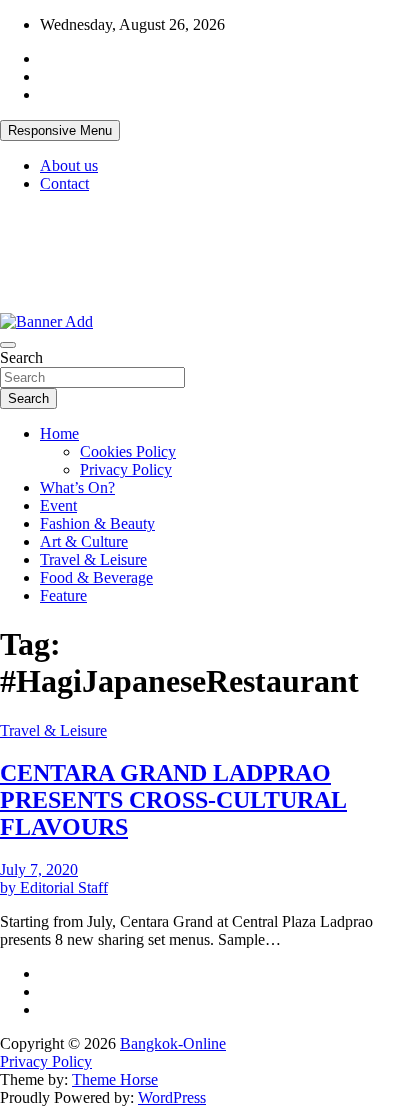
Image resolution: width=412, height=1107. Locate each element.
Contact (64, 183)
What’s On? (77, 487)
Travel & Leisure (93, 559)
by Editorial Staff (54, 887)
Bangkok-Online (173, 1043)
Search (21, 357)
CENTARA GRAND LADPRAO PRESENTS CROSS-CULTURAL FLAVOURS (173, 800)
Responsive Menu (60, 130)
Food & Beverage (96, 577)
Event (58, 505)
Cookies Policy (128, 451)
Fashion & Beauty (97, 523)
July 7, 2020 (39, 869)
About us (69, 165)
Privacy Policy (126, 469)
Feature (63, 595)
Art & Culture (84, 541)
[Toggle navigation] (8, 345)
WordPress (172, 1097)
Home (59, 433)
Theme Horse (115, 1079)
